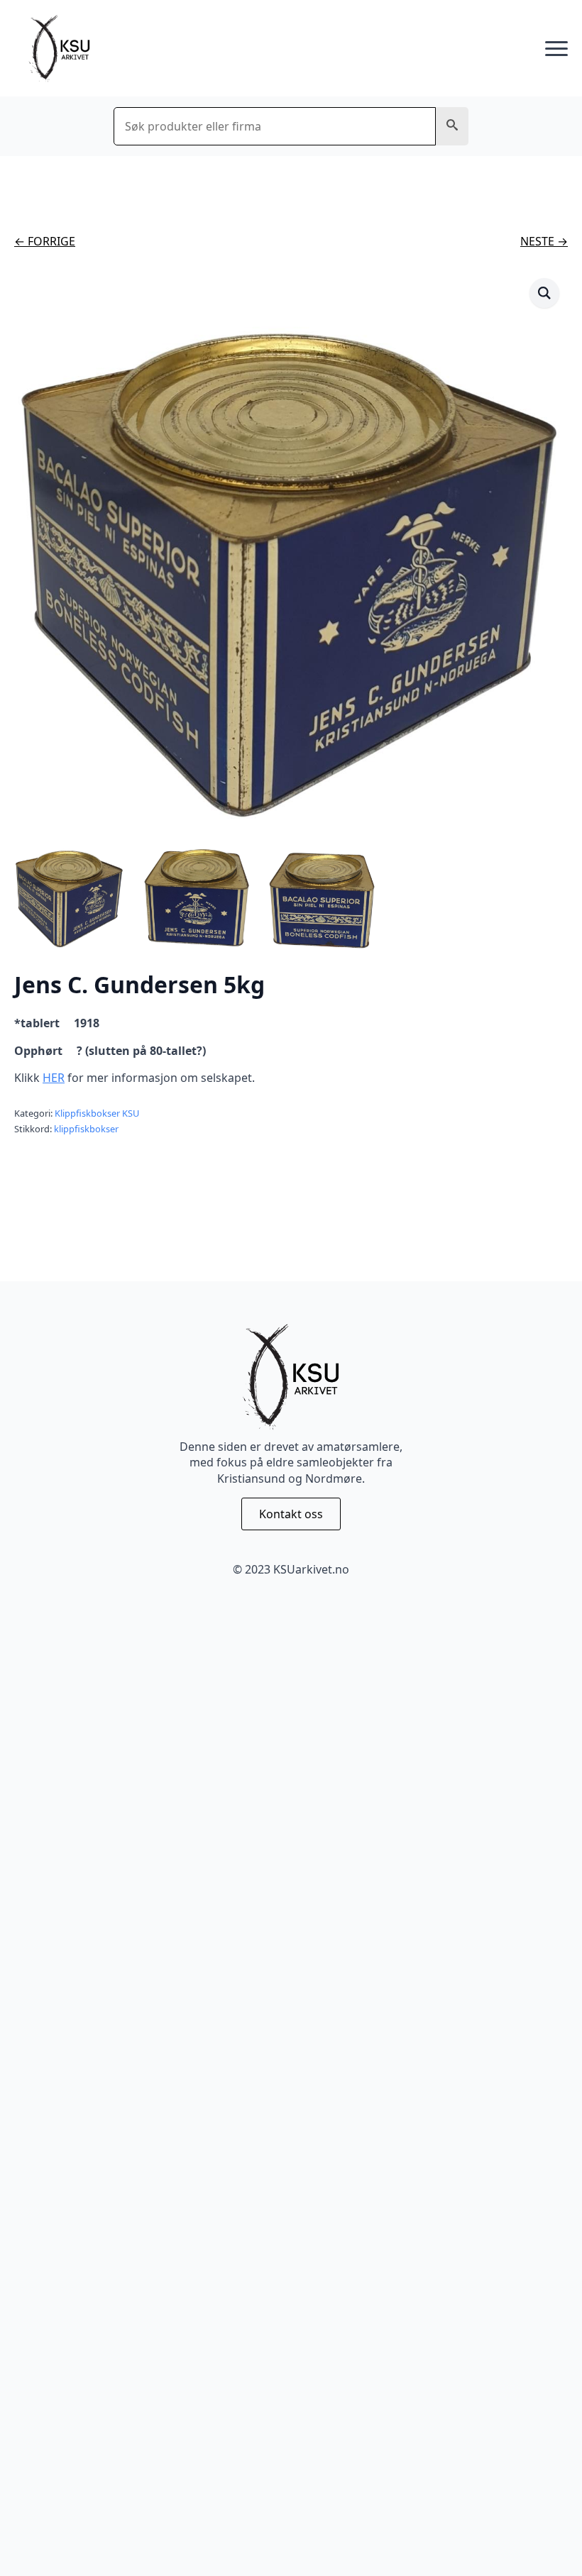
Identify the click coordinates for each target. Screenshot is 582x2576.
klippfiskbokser (86, 1129)
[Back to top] (547, 2541)
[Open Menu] (556, 49)
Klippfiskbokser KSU (97, 1113)
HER (54, 1078)
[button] (452, 126)
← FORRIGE (45, 241)
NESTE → (544, 241)
